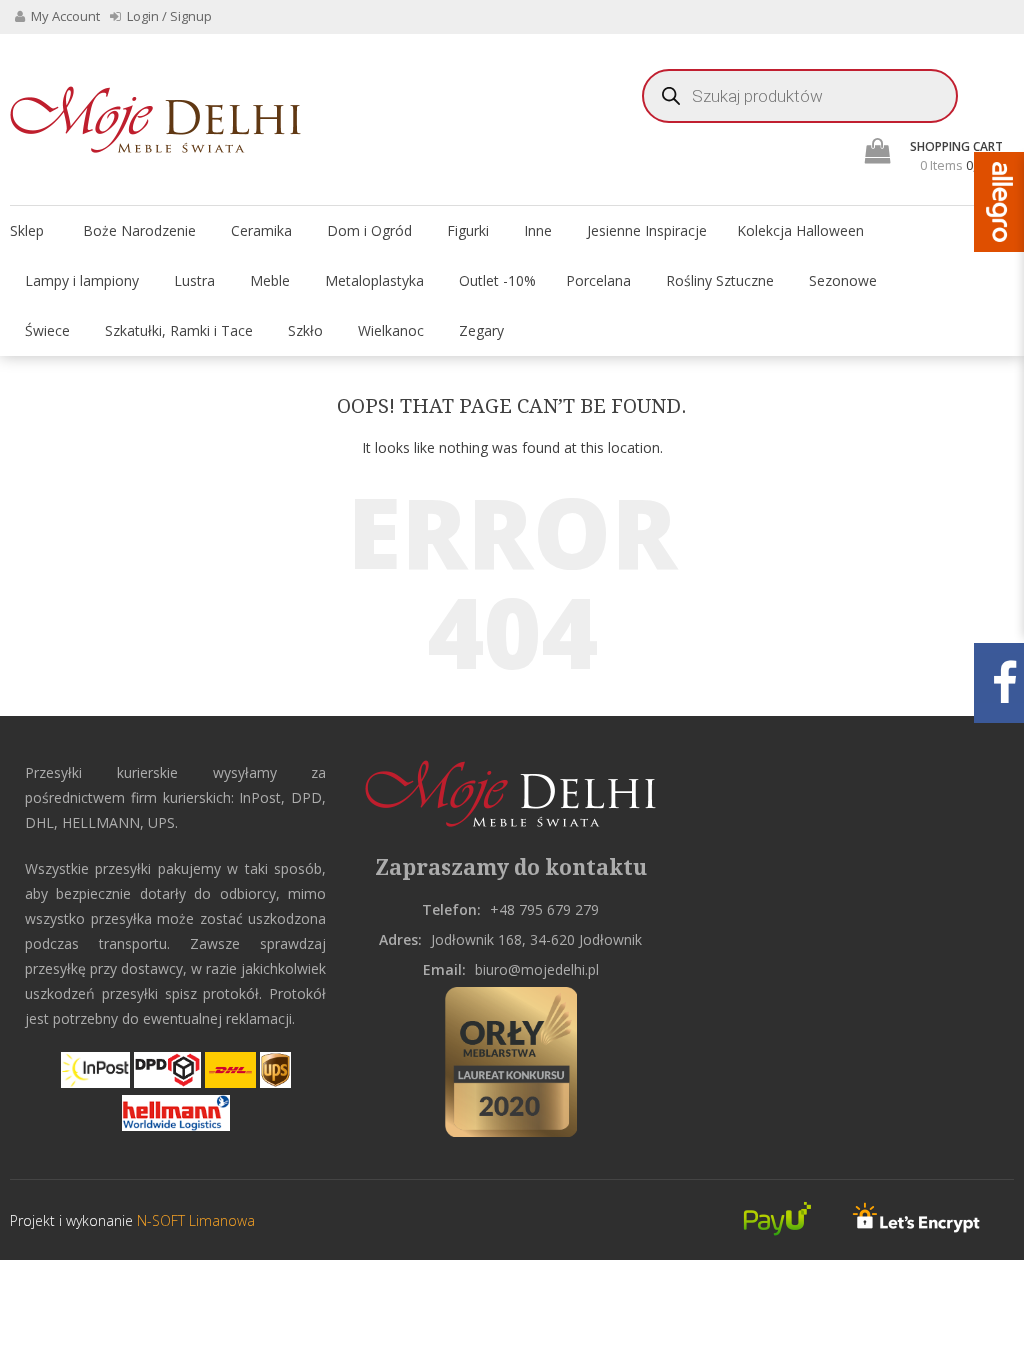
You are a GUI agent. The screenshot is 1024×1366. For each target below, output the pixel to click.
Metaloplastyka (374, 280)
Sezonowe (843, 280)
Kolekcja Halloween (800, 230)
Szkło (305, 330)
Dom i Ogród (369, 230)
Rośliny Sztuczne (720, 280)
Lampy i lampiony (82, 280)
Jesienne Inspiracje (647, 230)
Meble (270, 280)
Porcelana (598, 280)
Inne (538, 230)
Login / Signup (168, 16)
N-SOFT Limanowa (194, 1220)
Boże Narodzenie (139, 230)
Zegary (481, 330)
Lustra (194, 280)
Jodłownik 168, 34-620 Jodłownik (536, 939)
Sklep (27, 230)
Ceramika (261, 230)
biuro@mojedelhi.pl (537, 969)
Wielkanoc (391, 330)
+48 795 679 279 (544, 909)
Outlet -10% (497, 280)
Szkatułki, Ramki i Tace (179, 330)
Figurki (468, 230)
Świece (47, 330)
